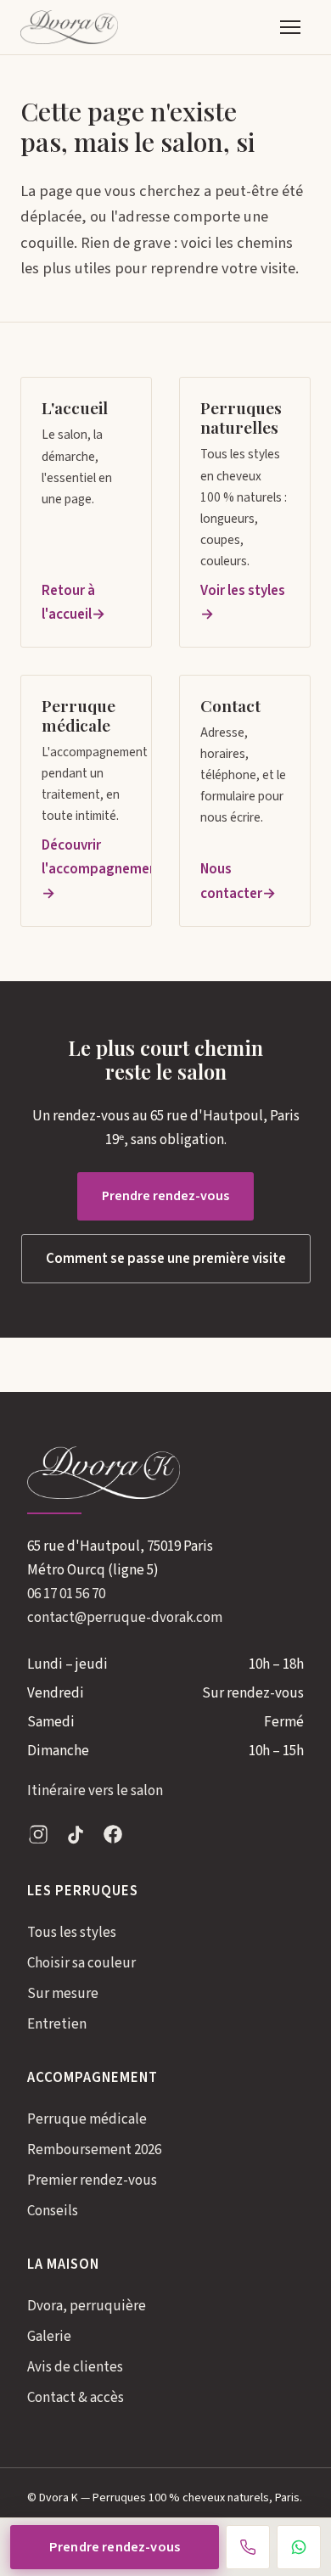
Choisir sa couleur (81, 1963)
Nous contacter (231, 881)
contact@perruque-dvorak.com (125, 1618)
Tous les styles (72, 1933)
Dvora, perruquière (87, 2306)
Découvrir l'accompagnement (86, 857)
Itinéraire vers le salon (95, 1791)
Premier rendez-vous (92, 2180)
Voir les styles (243, 591)
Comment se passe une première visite (166, 1259)
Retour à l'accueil (68, 603)
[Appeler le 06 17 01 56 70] (248, 2547)
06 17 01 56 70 (66, 1594)
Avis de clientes (75, 2367)
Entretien (57, 2024)
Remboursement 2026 (94, 2150)
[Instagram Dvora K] (38, 1838)
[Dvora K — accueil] (69, 27)
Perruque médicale (87, 2119)
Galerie (49, 2337)
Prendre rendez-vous (165, 1196)
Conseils (53, 2211)
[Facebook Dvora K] (113, 1838)
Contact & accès (76, 2398)
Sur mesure (63, 1994)
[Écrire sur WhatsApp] (299, 2547)
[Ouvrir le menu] (290, 27)
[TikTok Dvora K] (76, 1838)
